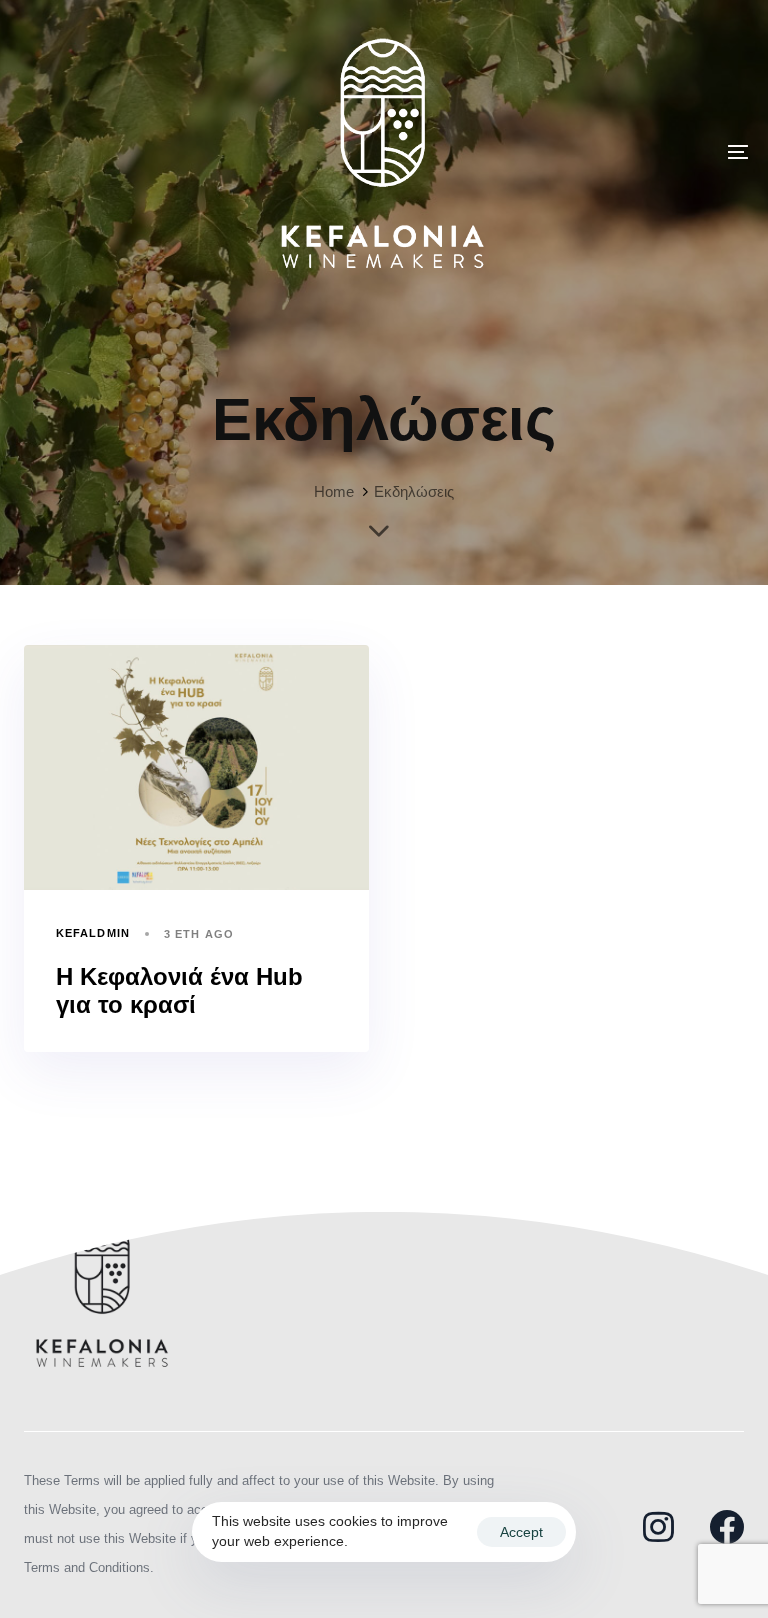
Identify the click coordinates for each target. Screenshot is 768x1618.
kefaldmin (93, 933)
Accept (521, 1532)
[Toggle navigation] (626, 151)
